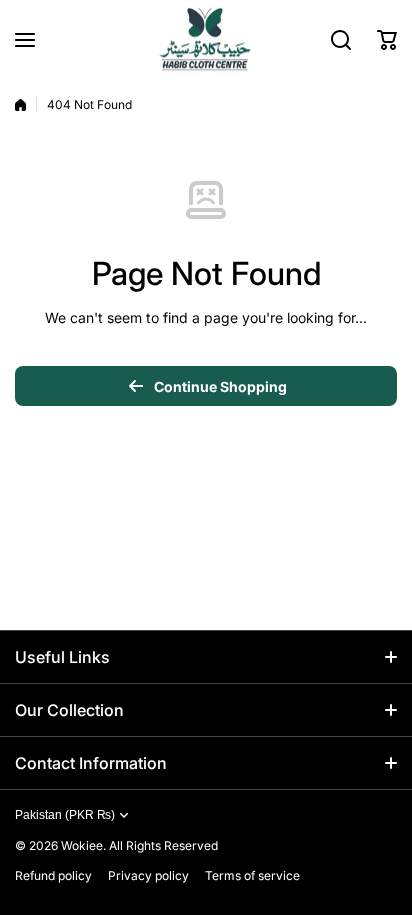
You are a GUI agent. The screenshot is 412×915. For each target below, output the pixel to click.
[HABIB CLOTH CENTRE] (206, 39)
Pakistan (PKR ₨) (65, 815)
